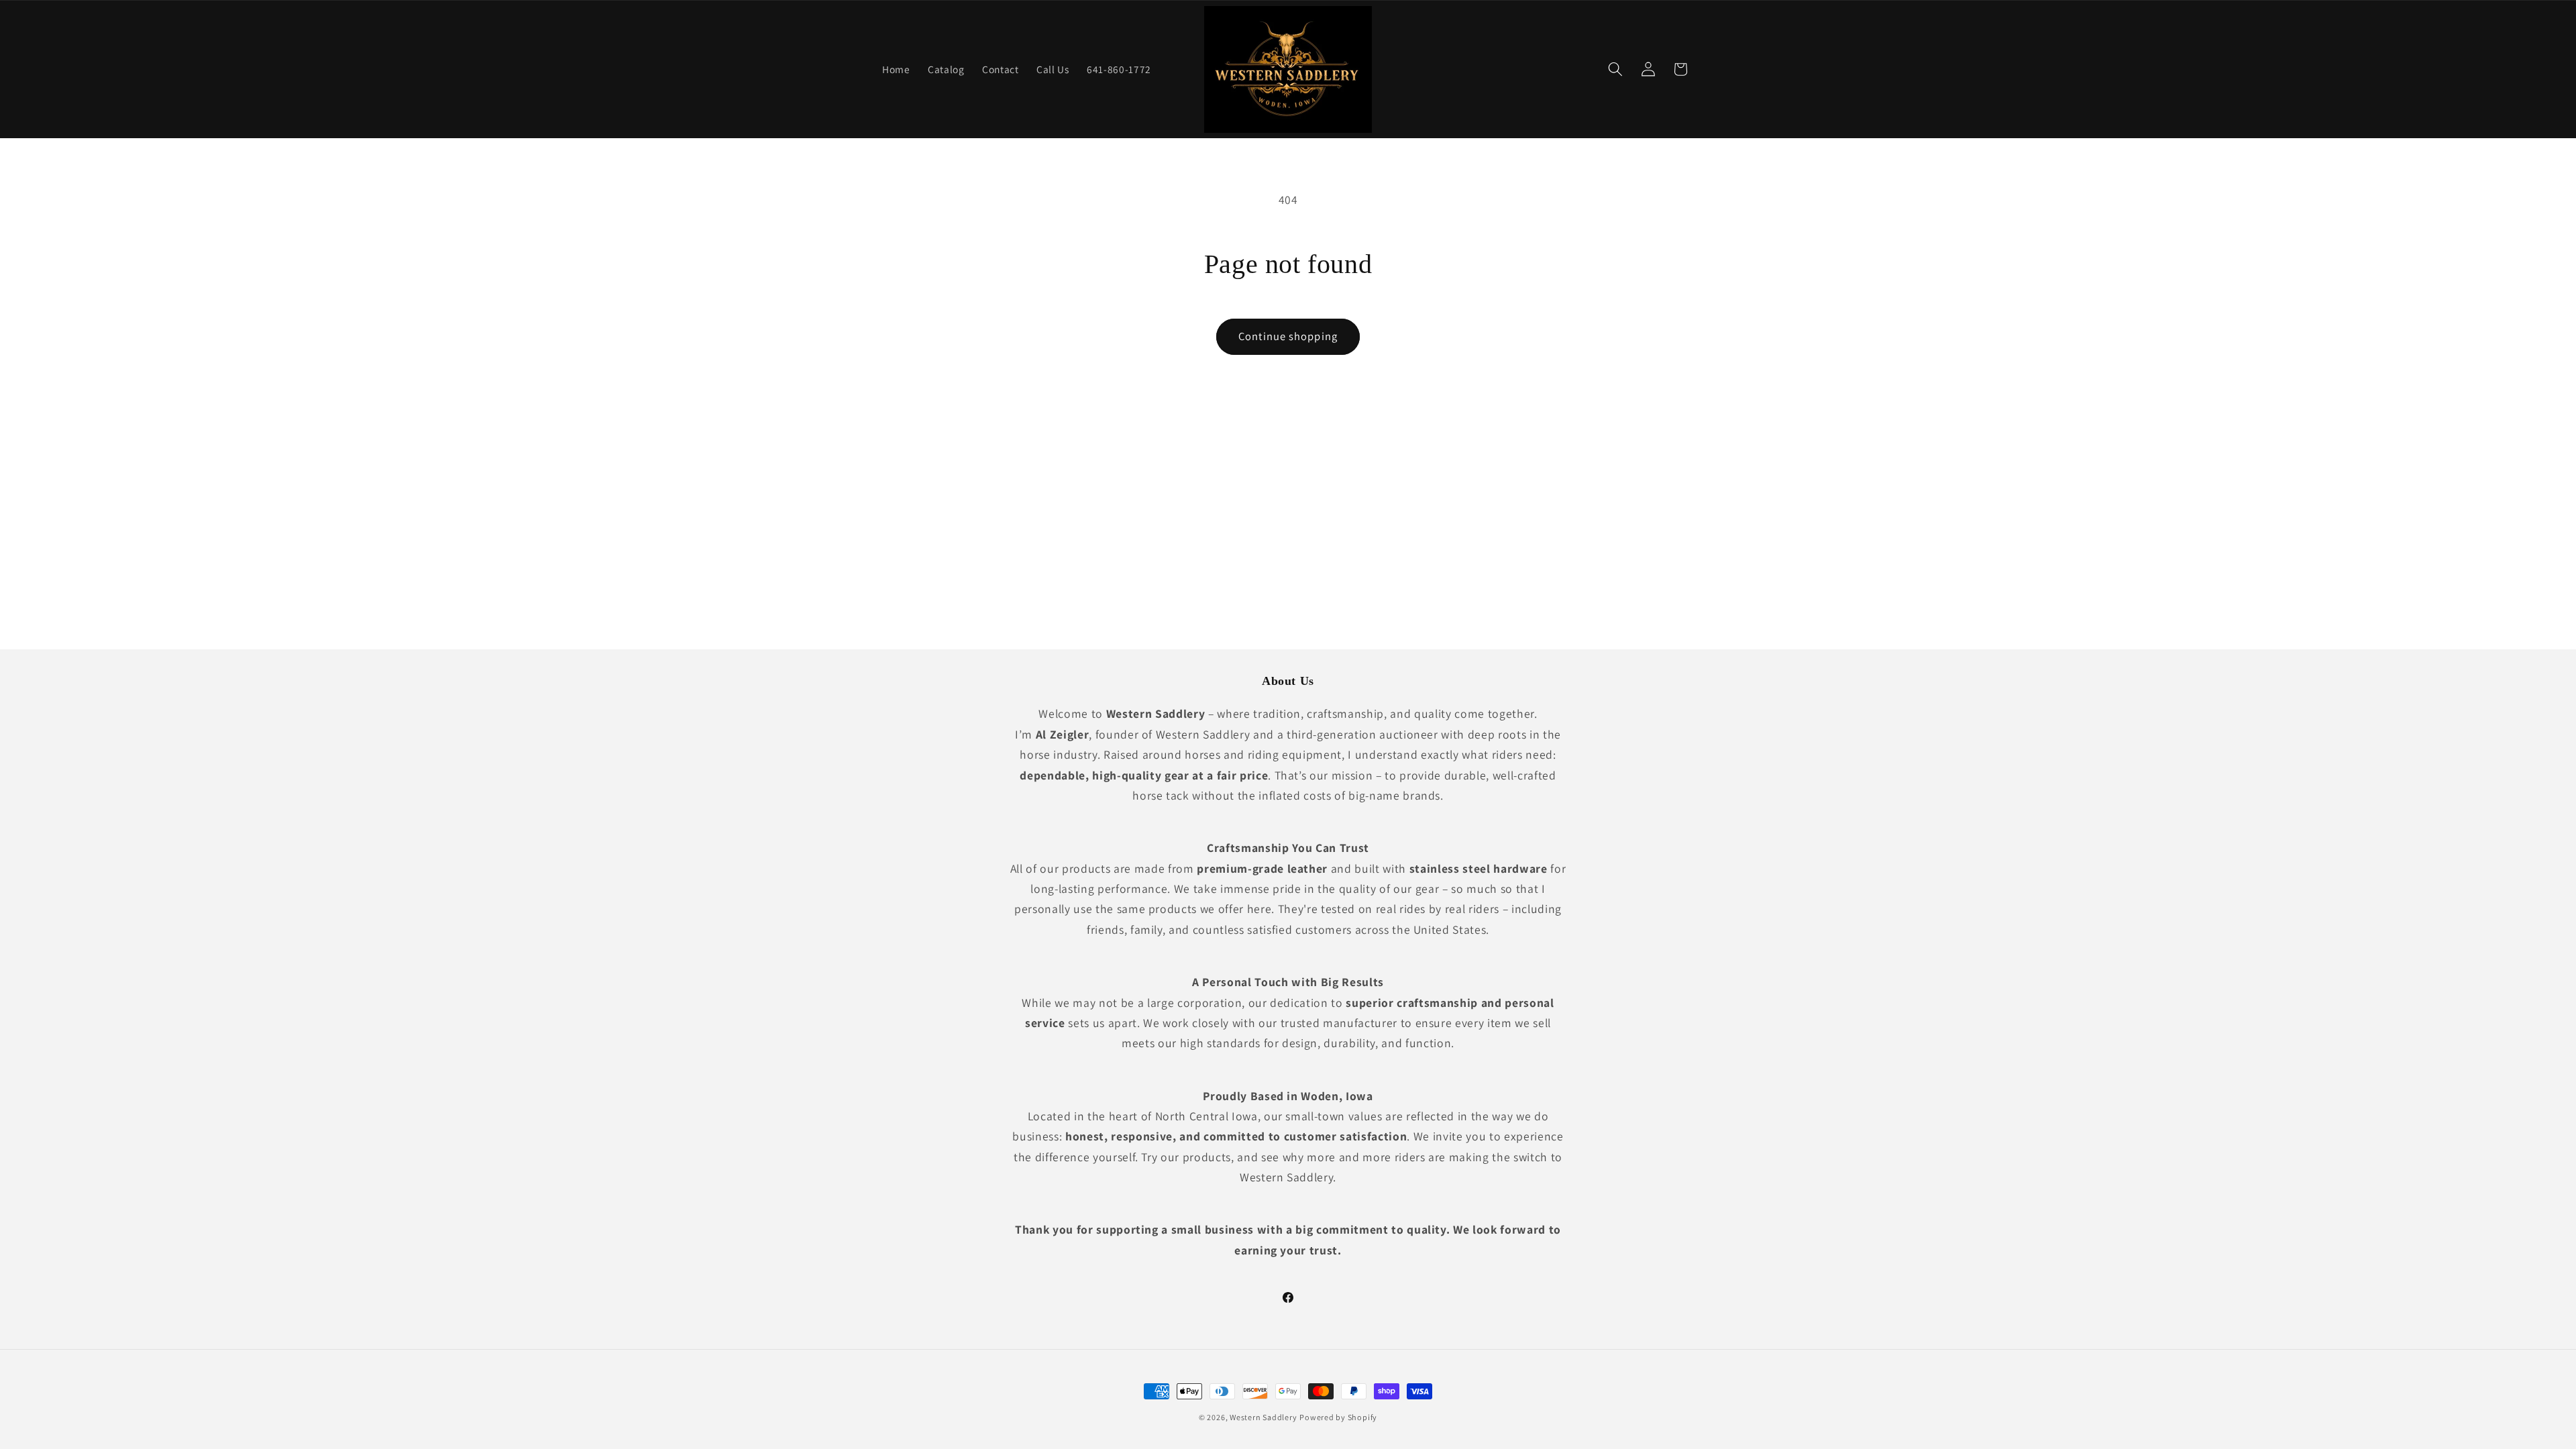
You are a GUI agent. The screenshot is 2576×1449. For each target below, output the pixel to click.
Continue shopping (1288, 336)
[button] (1615, 69)
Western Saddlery (1263, 1417)
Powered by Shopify (1338, 1417)
